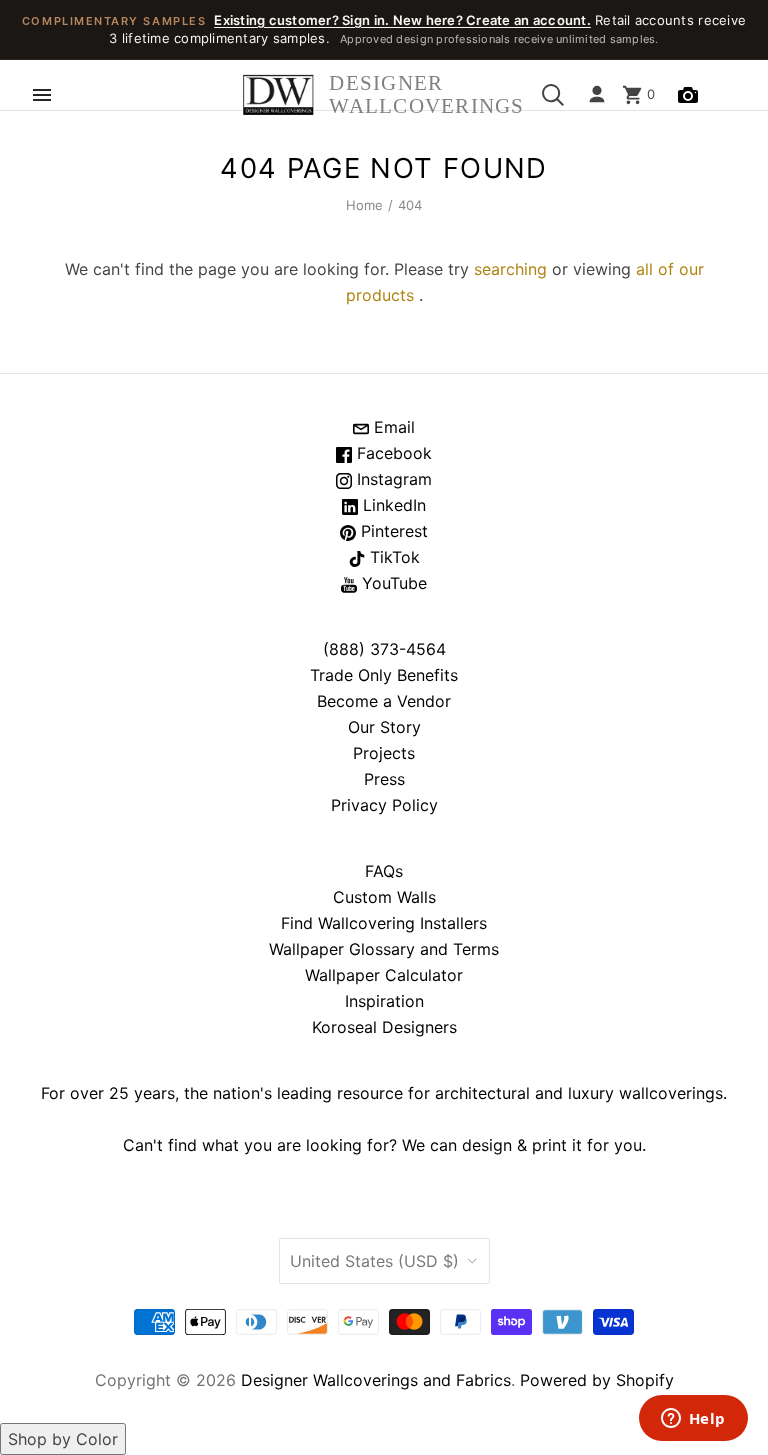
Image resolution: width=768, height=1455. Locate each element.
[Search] (553, 95)
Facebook (392, 453)
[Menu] (42, 95)
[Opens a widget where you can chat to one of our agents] (693, 1420)
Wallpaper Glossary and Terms (384, 949)
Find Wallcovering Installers (384, 923)
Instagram (392, 479)
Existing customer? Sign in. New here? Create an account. (402, 20)
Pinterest (392, 531)
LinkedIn (392, 505)
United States (374, 1261)
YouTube (392, 583)
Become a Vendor (384, 701)
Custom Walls (384, 897)
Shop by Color (63, 1439)
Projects (384, 753)
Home (365, 205)
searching (510, 269)
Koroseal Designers (384, 1027)
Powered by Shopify (597, 1380)
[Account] (597, 95)
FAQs (384, 871)
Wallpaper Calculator (384, 975)
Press (384, 779)
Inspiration (384, 1001)
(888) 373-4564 (384, 649)
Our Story (384, 727)
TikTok (392, 557)
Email (392, 427)
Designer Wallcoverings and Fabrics (376, 1380)
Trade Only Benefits (384, 675)
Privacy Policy (384, 805)
